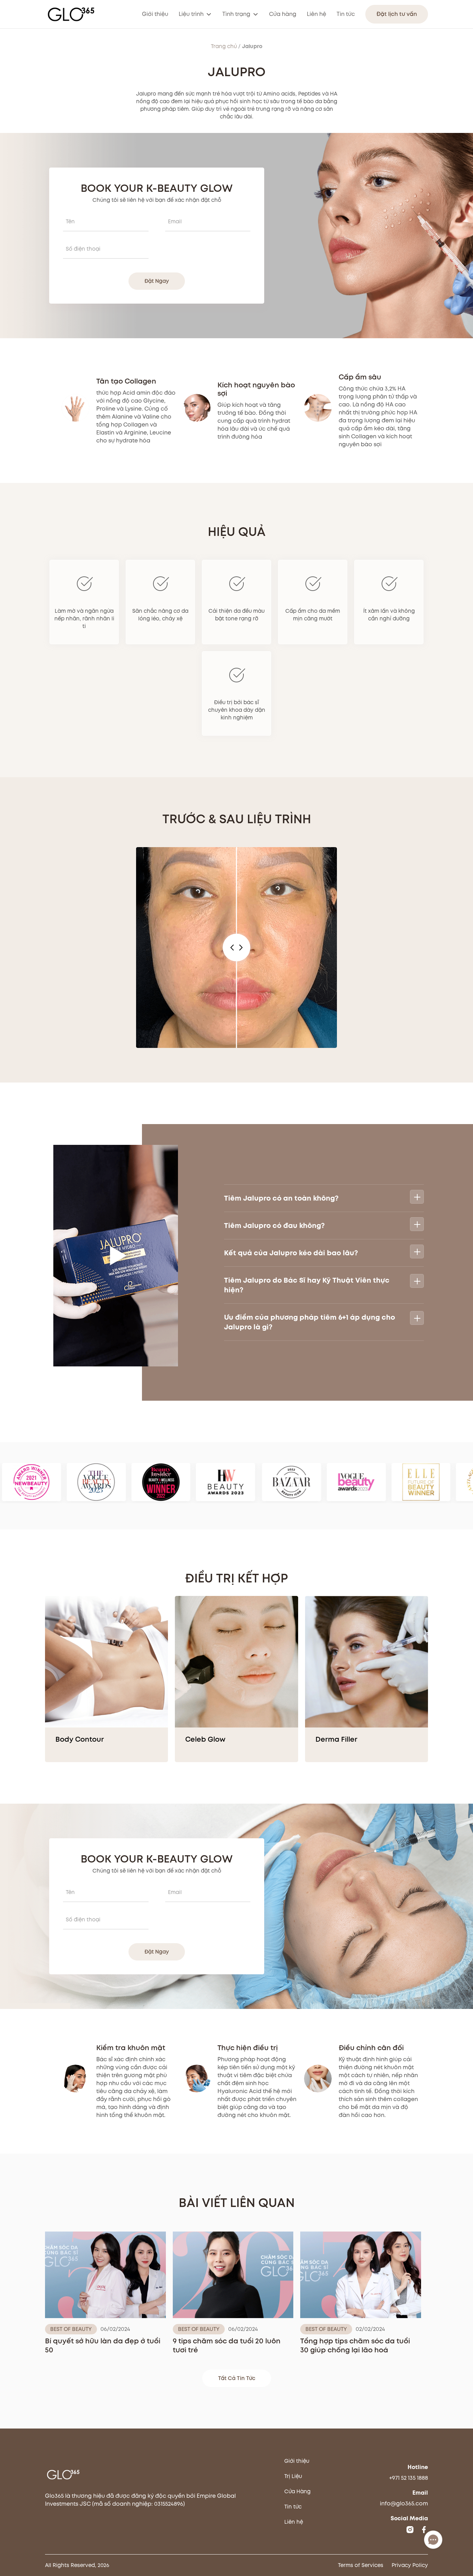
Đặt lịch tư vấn (397, 14)
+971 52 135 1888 (409, 2478)
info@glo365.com (404, 2503)
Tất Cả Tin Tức (237, 2378)
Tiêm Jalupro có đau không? (274, 1226)
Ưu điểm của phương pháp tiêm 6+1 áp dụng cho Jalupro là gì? (310, 1322)
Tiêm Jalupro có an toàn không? (281, 1198)
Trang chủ (224, 46)
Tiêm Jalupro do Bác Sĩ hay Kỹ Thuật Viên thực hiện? (307, 1285)
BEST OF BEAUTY (71, 2329)
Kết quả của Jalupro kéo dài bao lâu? (291, 1253)
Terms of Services (361, 2565)
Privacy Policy (410, 2565)
